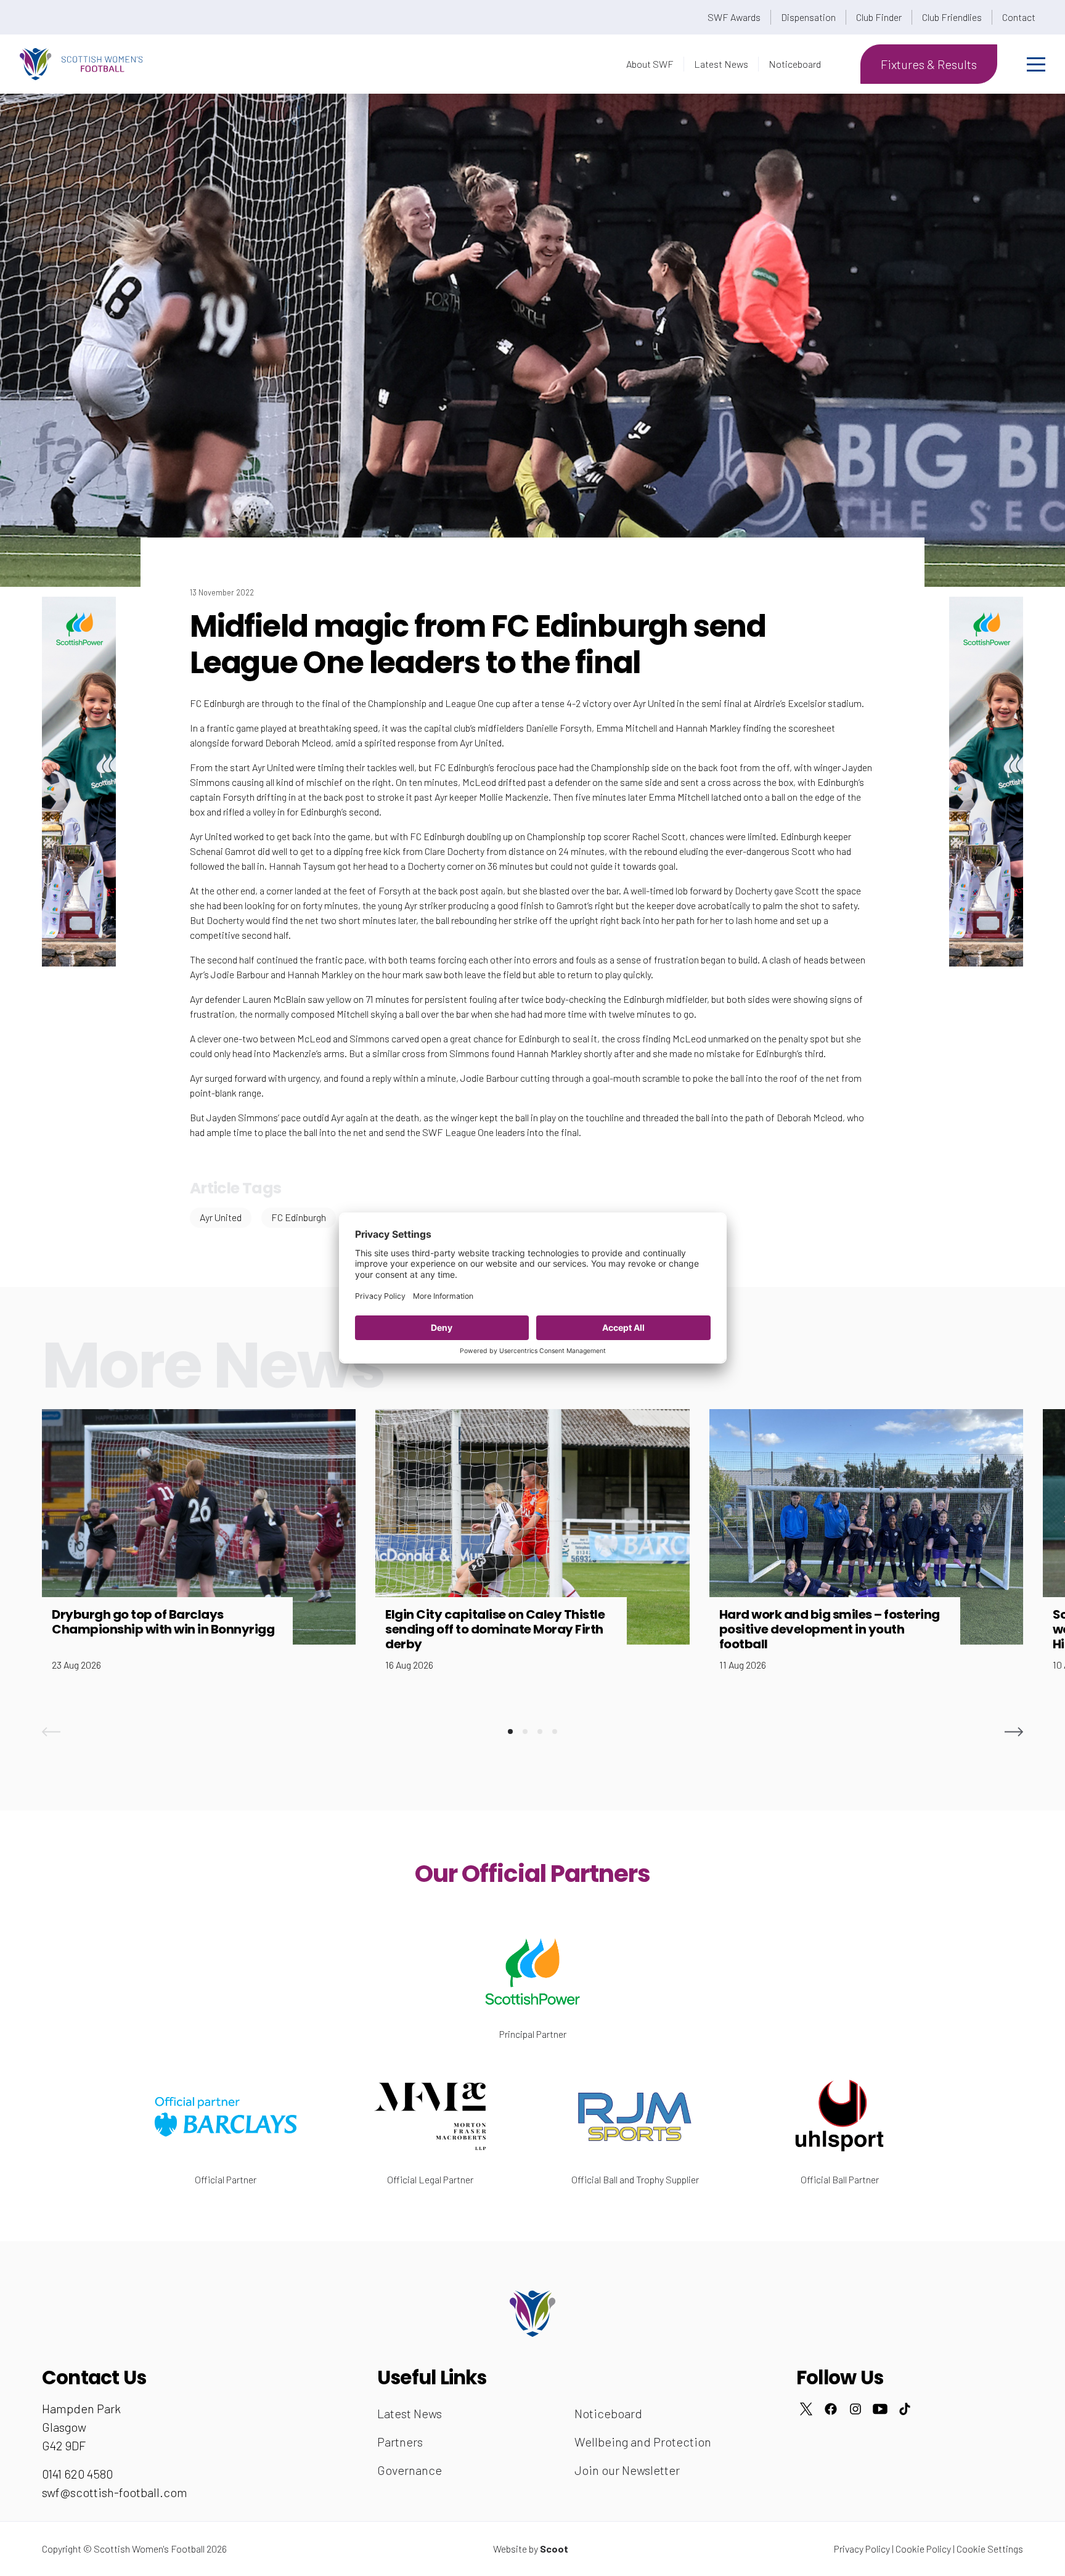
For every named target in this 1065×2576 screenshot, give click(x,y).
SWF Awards (734, 17)
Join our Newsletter (627, 2470)
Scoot (554, 2549)
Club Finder (879, 17)
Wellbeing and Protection (643, 2442)
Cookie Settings (990, 2549)
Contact (1019, 17)
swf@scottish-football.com (115, 2492)
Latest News (721, 64)
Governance (410, 2470)
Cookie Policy (923, 2549)
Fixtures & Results (929, 64)
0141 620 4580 (77, 2474)
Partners (400, 2442)
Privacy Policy (862, 2549)
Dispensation (808, 17)
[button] (51, 1732)
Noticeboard (795, 64)
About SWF (650, 64)
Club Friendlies (952, 17)
